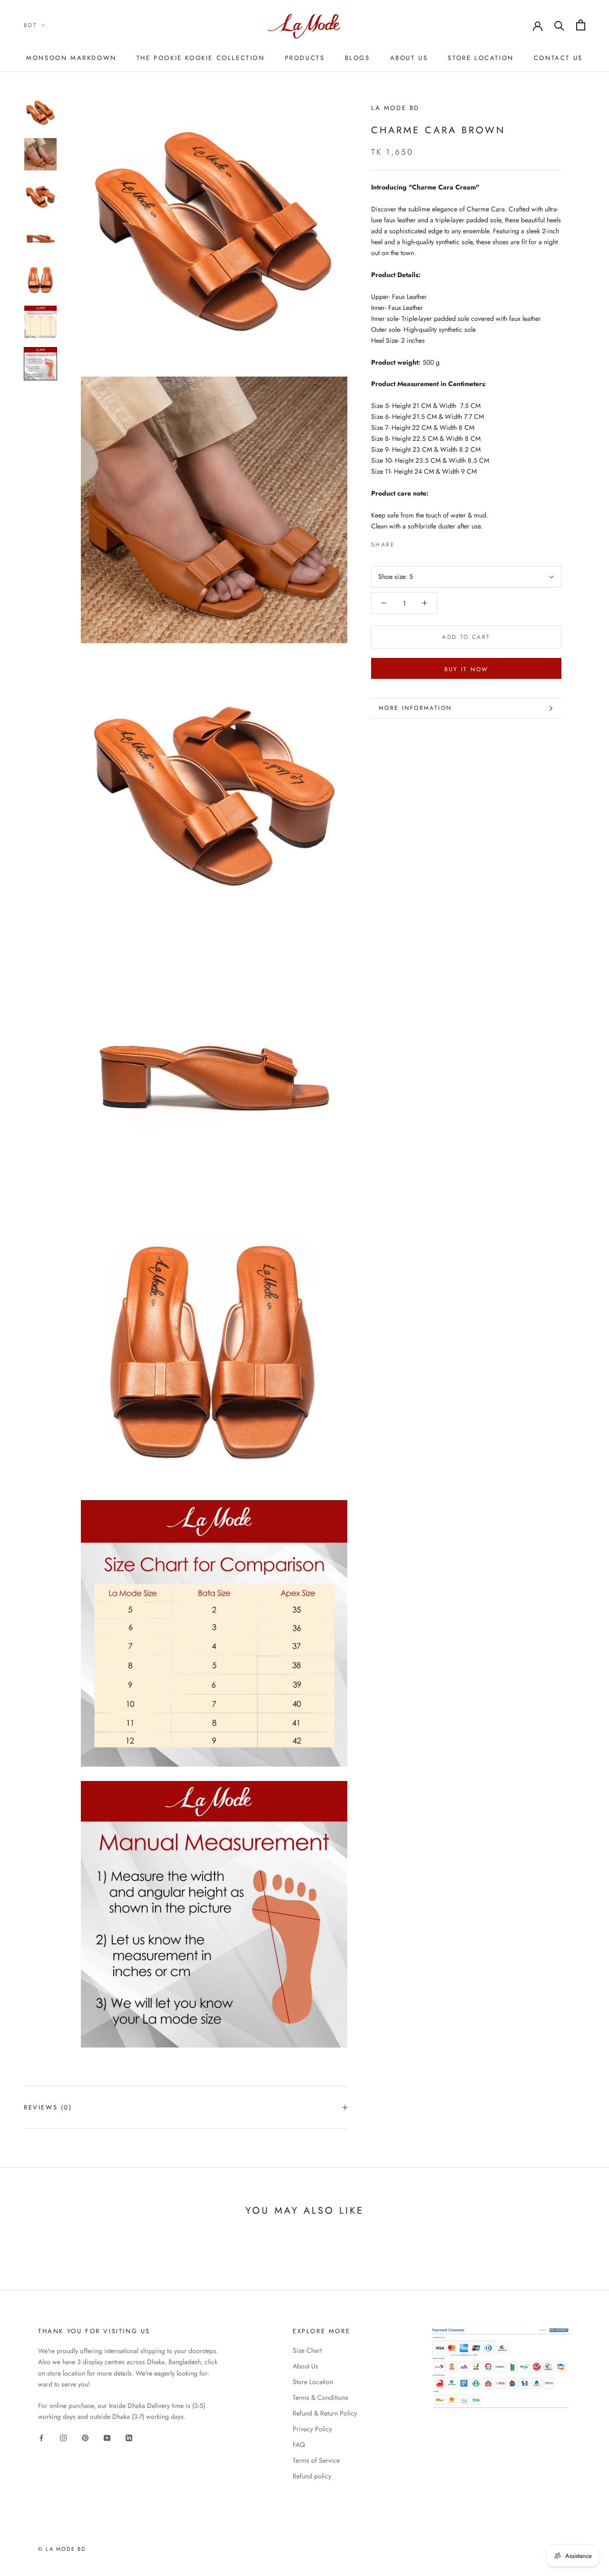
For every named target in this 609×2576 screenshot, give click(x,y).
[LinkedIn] (129, 2437)
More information (415, 708)
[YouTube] (107, 2437)
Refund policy (312, 2476)
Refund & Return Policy (325, 2413)
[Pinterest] (429, 543)
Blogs (358, 58)
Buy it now (467, 669)
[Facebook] (404, 543)
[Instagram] (63, 2437)
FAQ (299, 2445)
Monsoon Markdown (71, 58)
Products (305, 58)
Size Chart (307, 2350)
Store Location (481, 58)
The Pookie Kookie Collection (201, 58)
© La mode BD (62, 2549)
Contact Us (558, 58)
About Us (409, 58)
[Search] (559, 25)
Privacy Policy (312, 2429)
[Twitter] (416, 543)
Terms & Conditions (320, 2397)
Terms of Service (316, 2460)
